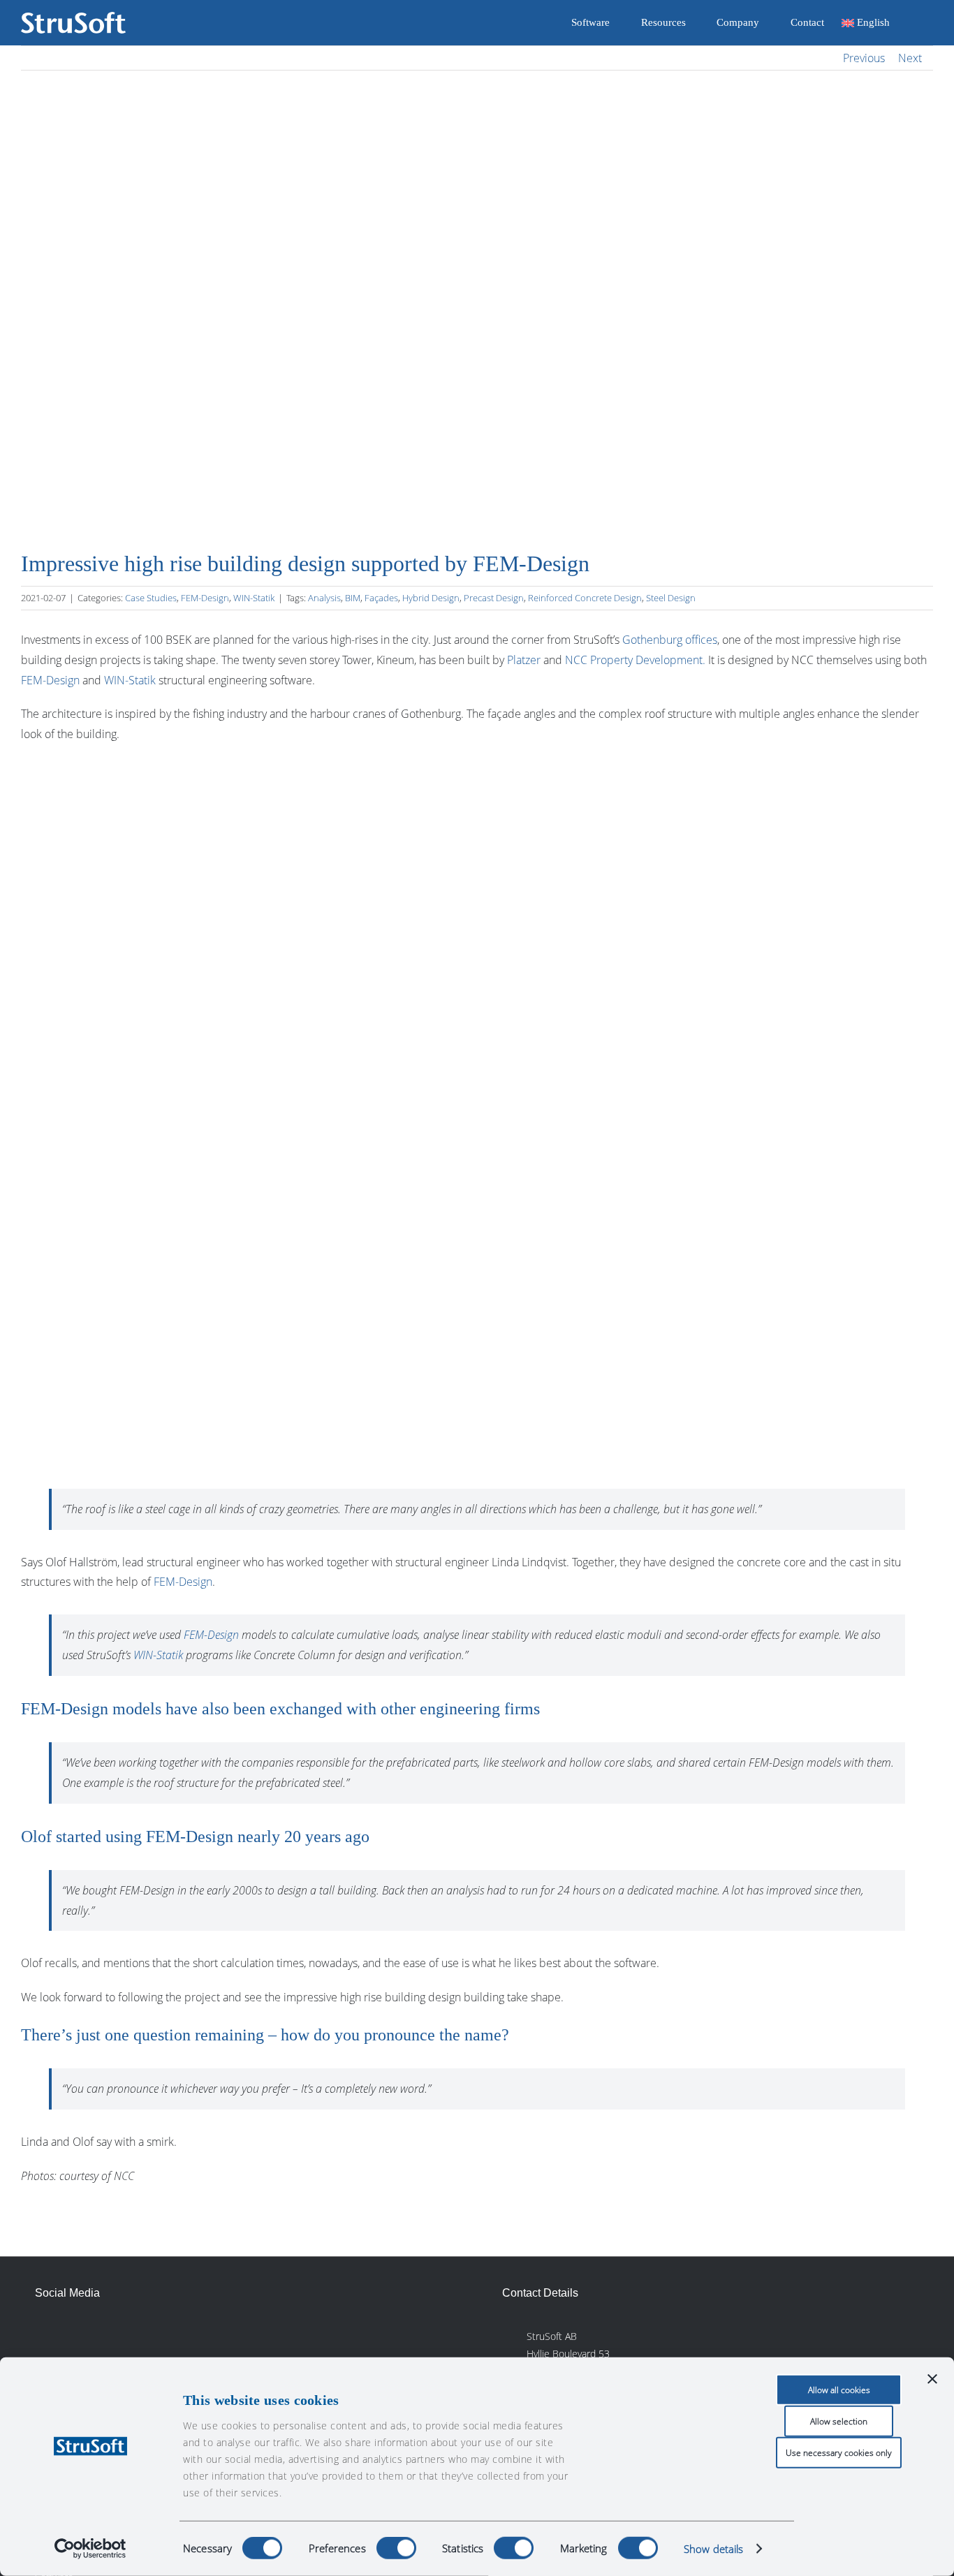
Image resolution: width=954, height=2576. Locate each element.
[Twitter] (108, 2334)
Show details (713, 2549)
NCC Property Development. (635, 660)
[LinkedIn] (45, 2334)
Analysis (324, 598)
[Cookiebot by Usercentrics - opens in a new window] (90, 2549)
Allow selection (839, 2421)
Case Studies (151, 598)
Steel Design (671, 598)
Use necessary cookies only (839, 2453)
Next (910, 58)
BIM (353, 598)
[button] (911, 23)
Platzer (524, 660)
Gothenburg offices (670, 640)
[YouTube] (140, 2334)
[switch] (396, 2548)
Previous (864, 58)
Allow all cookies (839, 2390)
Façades (381, 598)
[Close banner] (932, 2379)
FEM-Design (205, 598)
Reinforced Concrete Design (585, 598)
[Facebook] (77, 2334)
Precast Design (494, 598)
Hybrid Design (431, 598)
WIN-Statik (254, 598)
